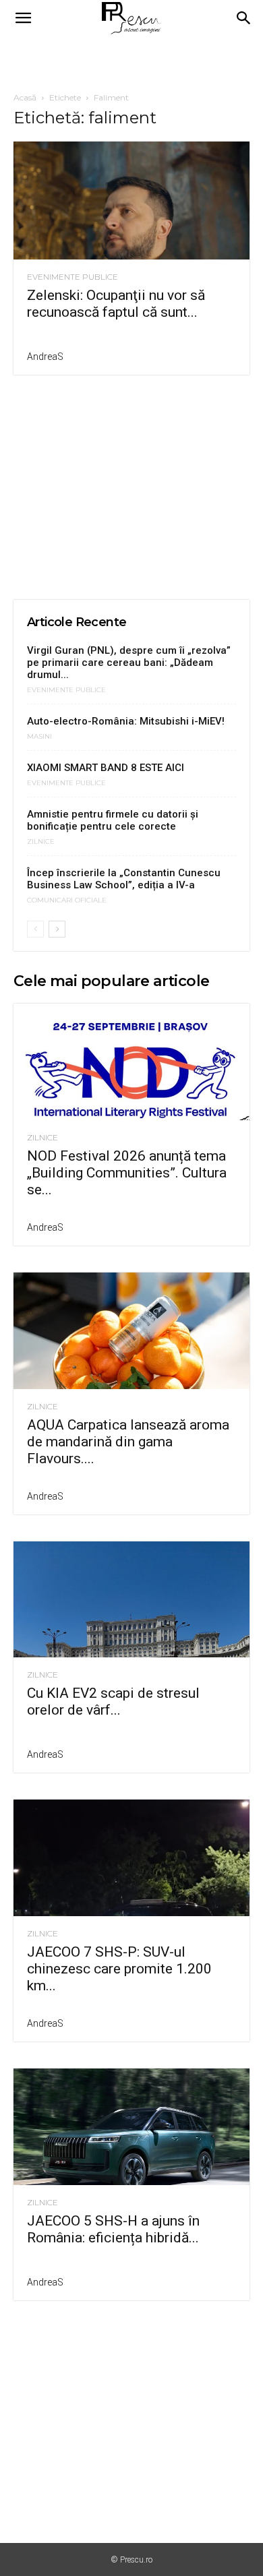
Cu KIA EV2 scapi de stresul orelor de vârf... (113, 1701)
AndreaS (45, 357)
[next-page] (57, 929)
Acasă (25, 97)
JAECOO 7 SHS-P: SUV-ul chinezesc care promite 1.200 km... (119, 1969)
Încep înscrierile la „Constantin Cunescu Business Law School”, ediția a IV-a (124, 879)
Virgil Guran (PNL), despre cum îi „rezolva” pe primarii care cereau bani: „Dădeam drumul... (129, 663)
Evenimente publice (72, 277)
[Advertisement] (131, 60)
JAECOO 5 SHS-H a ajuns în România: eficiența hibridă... (113, 2229)
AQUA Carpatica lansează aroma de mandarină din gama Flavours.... (128, 1442)
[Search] (244, 18)
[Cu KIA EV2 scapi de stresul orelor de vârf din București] (131, 1600)
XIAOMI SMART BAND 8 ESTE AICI (106, 768)
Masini (39, 737)
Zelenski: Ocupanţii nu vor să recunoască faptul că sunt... (116, 304)
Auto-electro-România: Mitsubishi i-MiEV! (126, 721)
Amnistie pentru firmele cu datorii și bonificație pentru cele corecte (113, 820)
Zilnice (41, 842)
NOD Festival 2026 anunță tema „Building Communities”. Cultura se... (127, 1173)
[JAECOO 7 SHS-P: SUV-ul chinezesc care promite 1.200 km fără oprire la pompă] (131, 1858)
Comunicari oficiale (67, 900)
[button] (23, 18)
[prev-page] (35, 929)
